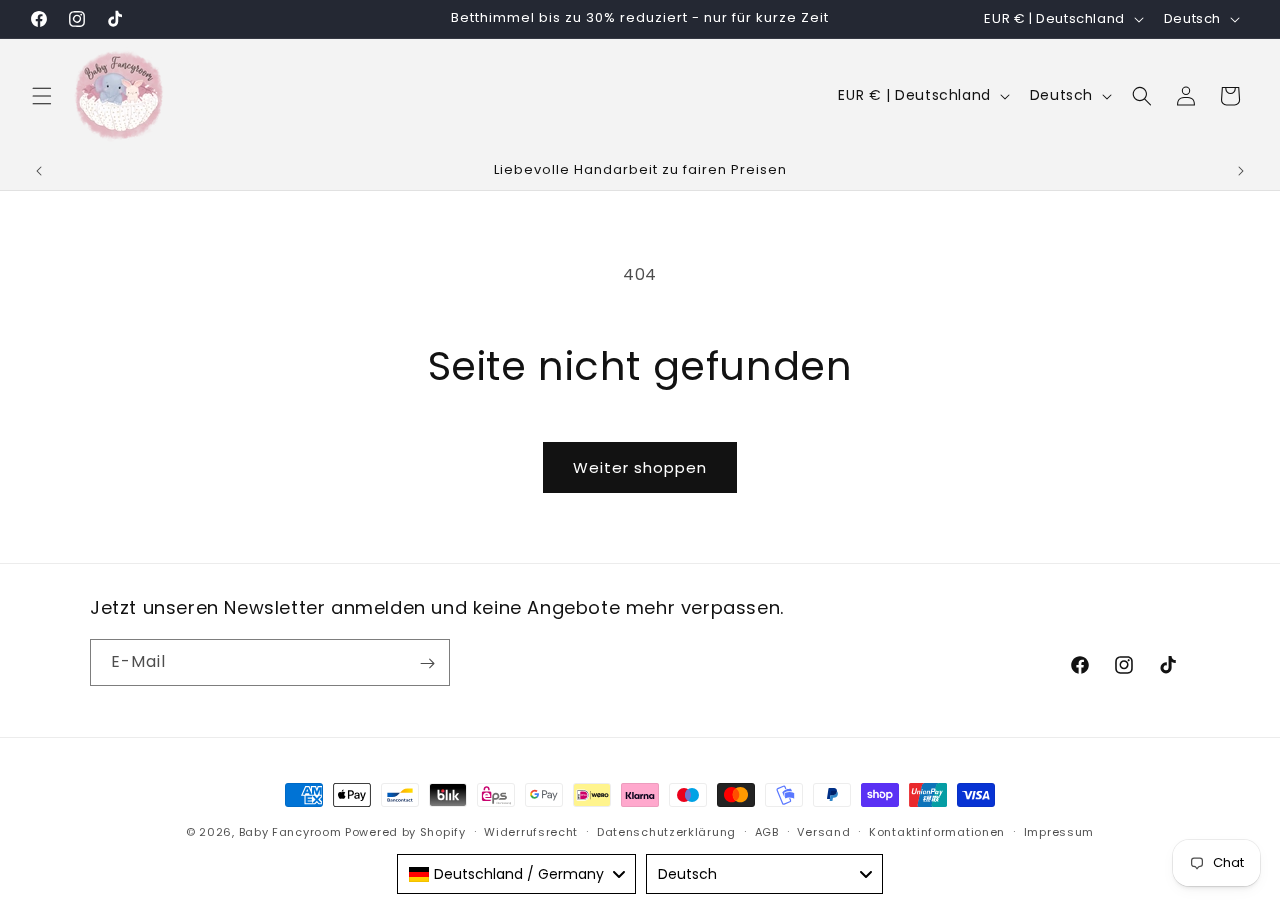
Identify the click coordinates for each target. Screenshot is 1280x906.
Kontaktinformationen (937, 831)
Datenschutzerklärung (666, 831)
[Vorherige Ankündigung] (39, 171)
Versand (823, 831)
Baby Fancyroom (290, 832)
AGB (767, 831)
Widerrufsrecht (531, 831)
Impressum (1059, 831)
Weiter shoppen (640, 467)
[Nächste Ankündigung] (1241, 171)
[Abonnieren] (427, 663)
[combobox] (516, 874)
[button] (42, 96)
